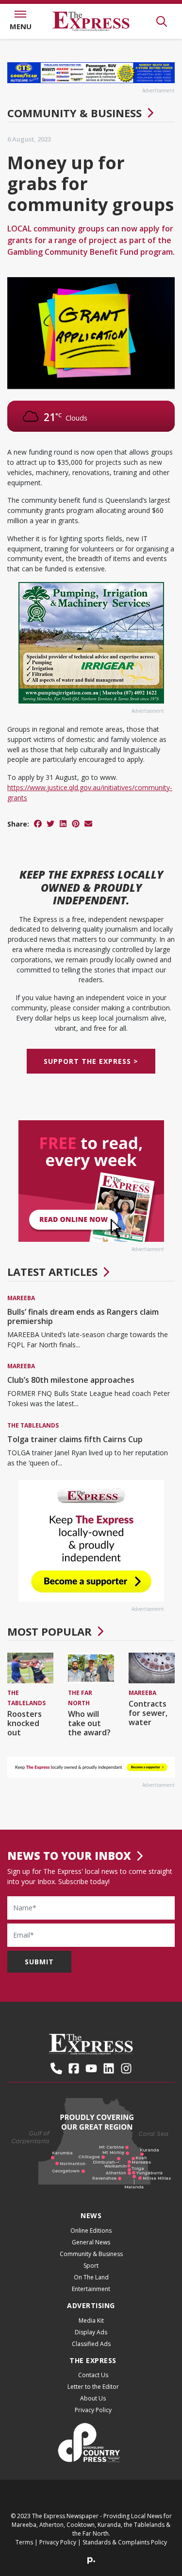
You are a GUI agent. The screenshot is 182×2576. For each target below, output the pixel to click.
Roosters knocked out (25, 1723)
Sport (91, 2266)
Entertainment (91, 2289)
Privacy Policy (93, 2410)
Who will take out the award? (89, 1723)
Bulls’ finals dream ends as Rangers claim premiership (83, 1316)
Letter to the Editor (93, 2387)
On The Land (91, 2277)
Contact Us (93, 2375)
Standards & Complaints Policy (125, 2542)
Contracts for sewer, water (148, 1713)
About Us (93, 2398)
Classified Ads (91, 2344)
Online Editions (91, 2231)
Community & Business (74, 113)
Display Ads (91, 2332)
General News (91, 2242)
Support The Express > (91, 1061)
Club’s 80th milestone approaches (71, 1380)
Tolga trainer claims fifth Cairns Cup (75, 1439)
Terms (24, 2542)
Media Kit (91, 2320)
